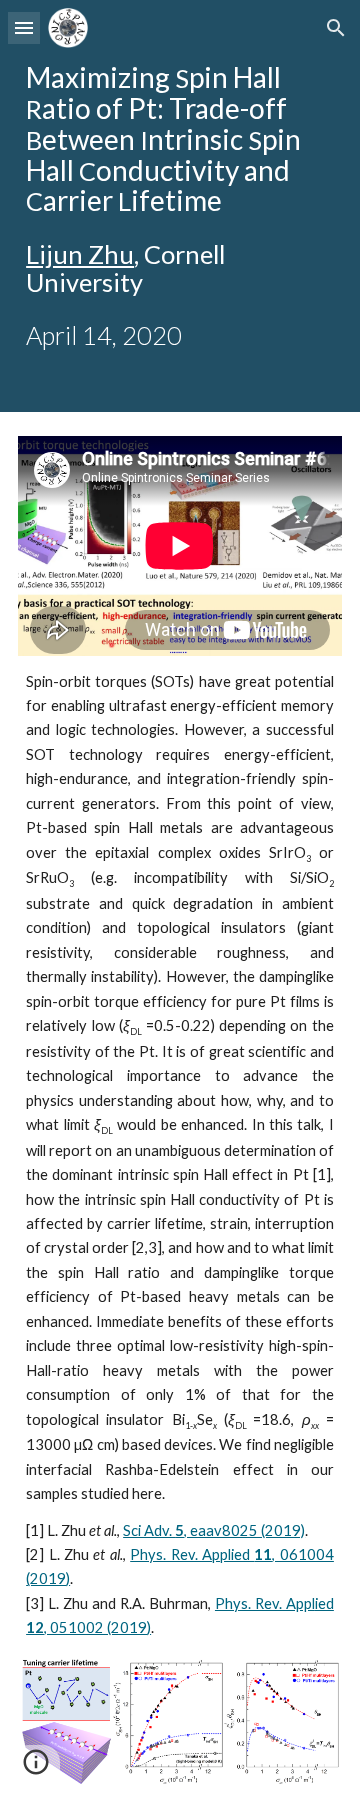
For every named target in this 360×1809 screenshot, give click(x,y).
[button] (24, 27)
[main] (180, 206)
